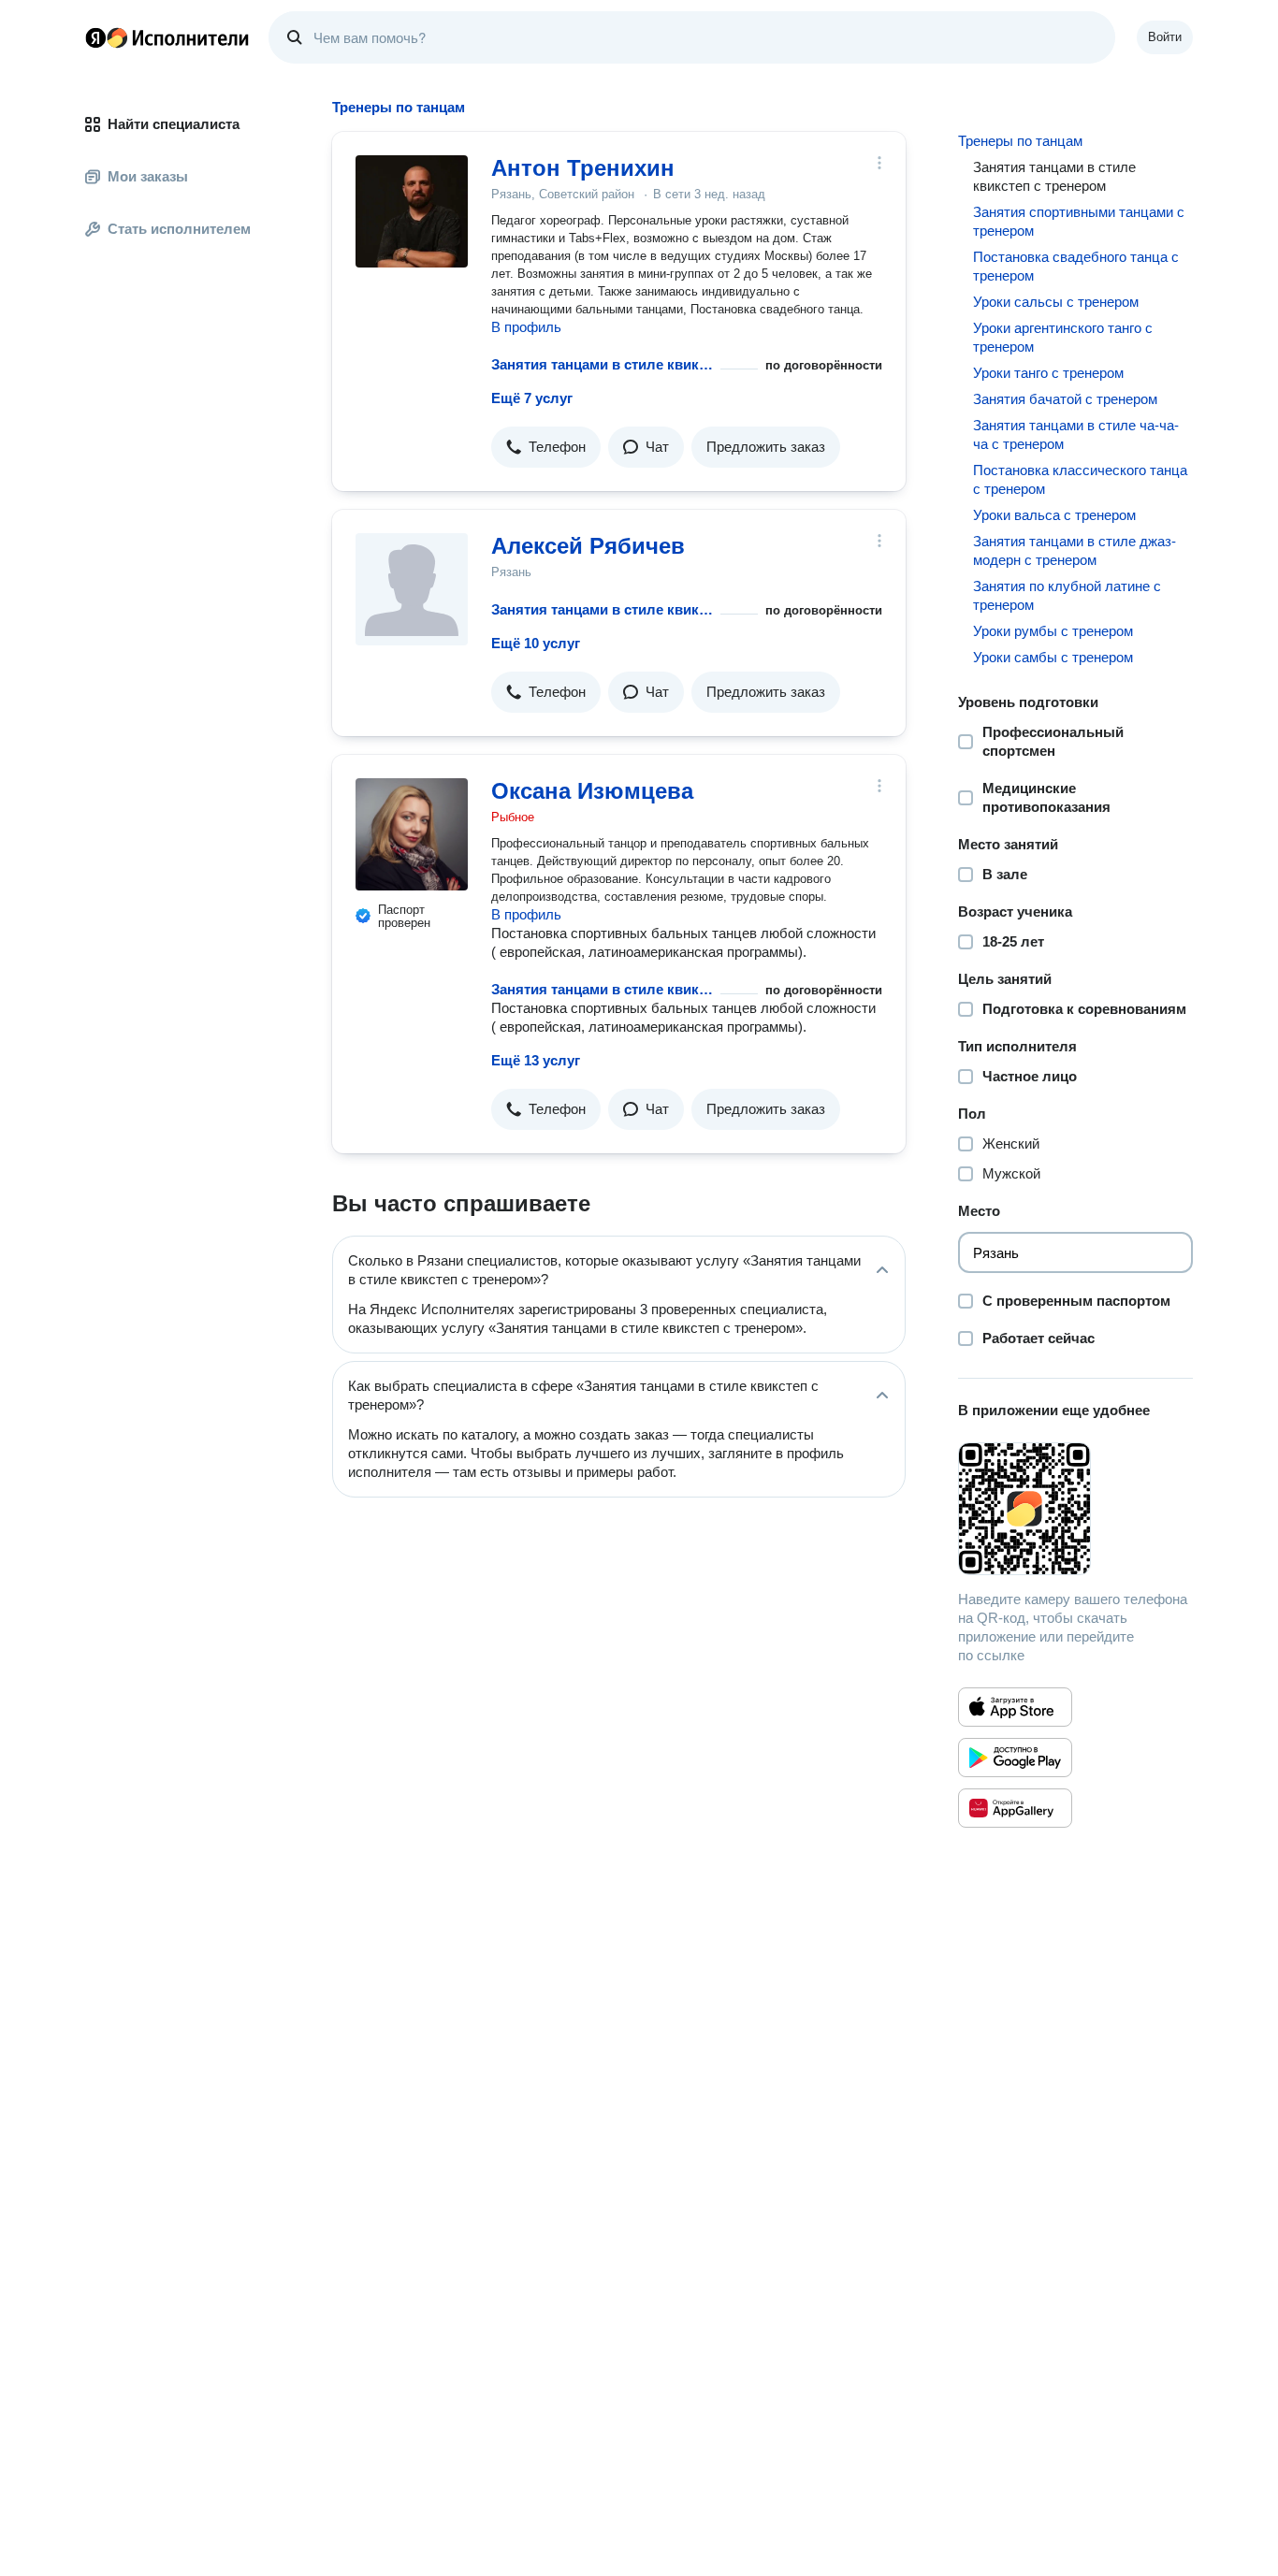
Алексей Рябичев (588, 546)
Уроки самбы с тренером (1053, 657)
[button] (546, 447)
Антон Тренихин (583, 168)
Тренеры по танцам (1020, 141)
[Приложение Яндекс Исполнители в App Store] (1015, 1707)
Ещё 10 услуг (536, 643)
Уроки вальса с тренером (1054, 515)
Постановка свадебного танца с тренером (1076, 266)
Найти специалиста (174, 124)
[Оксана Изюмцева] (412, 834)
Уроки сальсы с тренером (1056, 302)
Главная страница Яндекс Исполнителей (167, 37)
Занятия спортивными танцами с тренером (1079, 221)
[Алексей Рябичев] (412, 589)
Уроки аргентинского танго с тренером (1063, 337)
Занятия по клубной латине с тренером (1067, 595)
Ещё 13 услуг (536, 1060)
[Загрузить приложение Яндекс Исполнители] (1075, 1509)
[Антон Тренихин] (412, 211)
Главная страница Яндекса (95, 37)
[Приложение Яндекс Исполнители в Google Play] (1015, 1758)
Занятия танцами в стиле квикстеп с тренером (602, 364)
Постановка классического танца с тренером (1080, 479)
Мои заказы (148, 176)
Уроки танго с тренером (1048, 373)
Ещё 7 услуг (532, 398)
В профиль (526, 327)
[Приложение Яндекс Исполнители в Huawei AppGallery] (1015, 1808)
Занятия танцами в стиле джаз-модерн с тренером (1075, 550)
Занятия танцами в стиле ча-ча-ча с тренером (1076, 434)
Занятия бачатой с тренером (1065, 399)
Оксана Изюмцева (592, 791)
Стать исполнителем (179, 229)
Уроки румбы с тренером (1053, 631)
